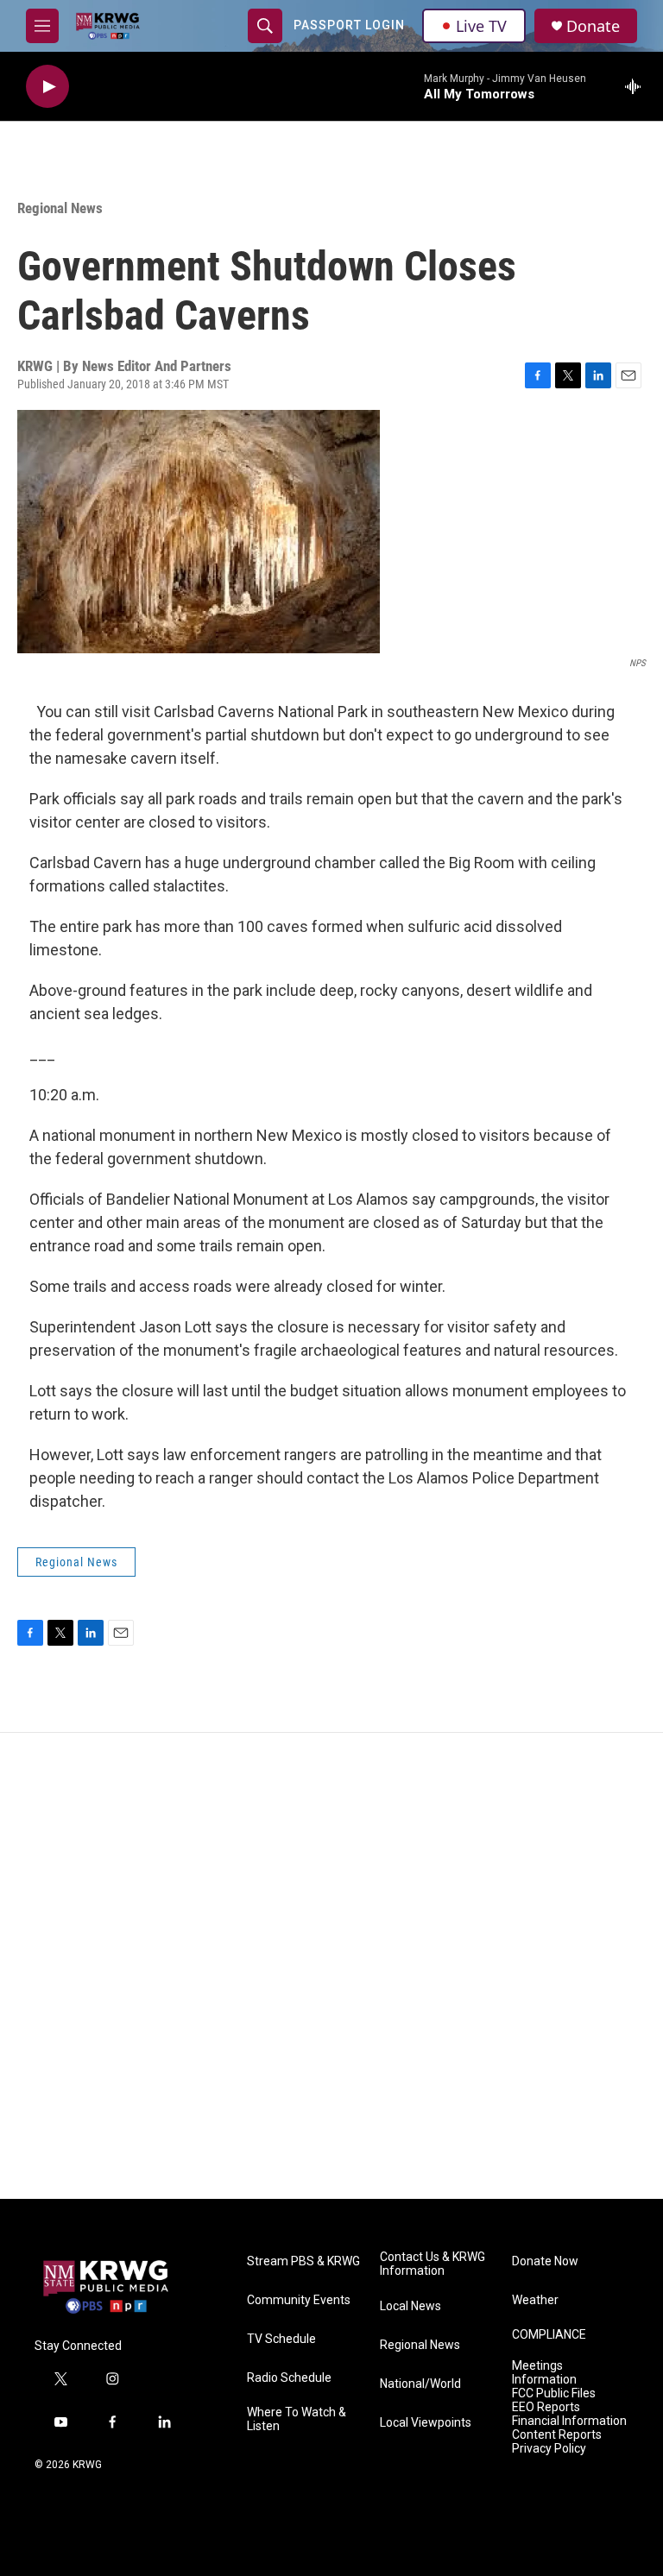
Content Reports (557, 2435)
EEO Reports (546, 2407)
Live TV (481, 26)
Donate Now (545, 2261)
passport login (349, 25)
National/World (420, 2384)
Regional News (60, 208)
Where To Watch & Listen (297, 2419)
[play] (47, 87)
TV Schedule (281, 2339)
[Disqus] (331, 1966)
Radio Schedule (289, 2378)
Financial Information (569, 2421)
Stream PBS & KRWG (303, 2261)
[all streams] (638, 86)
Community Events (299, 2300)
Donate (593, 26)
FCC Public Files (554, 2393)
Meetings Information (544, 2373)
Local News (410, 2306)
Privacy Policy (549, 2449)
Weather (535, 2300)
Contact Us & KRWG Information (433, 2264)
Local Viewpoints (426, 2423)
